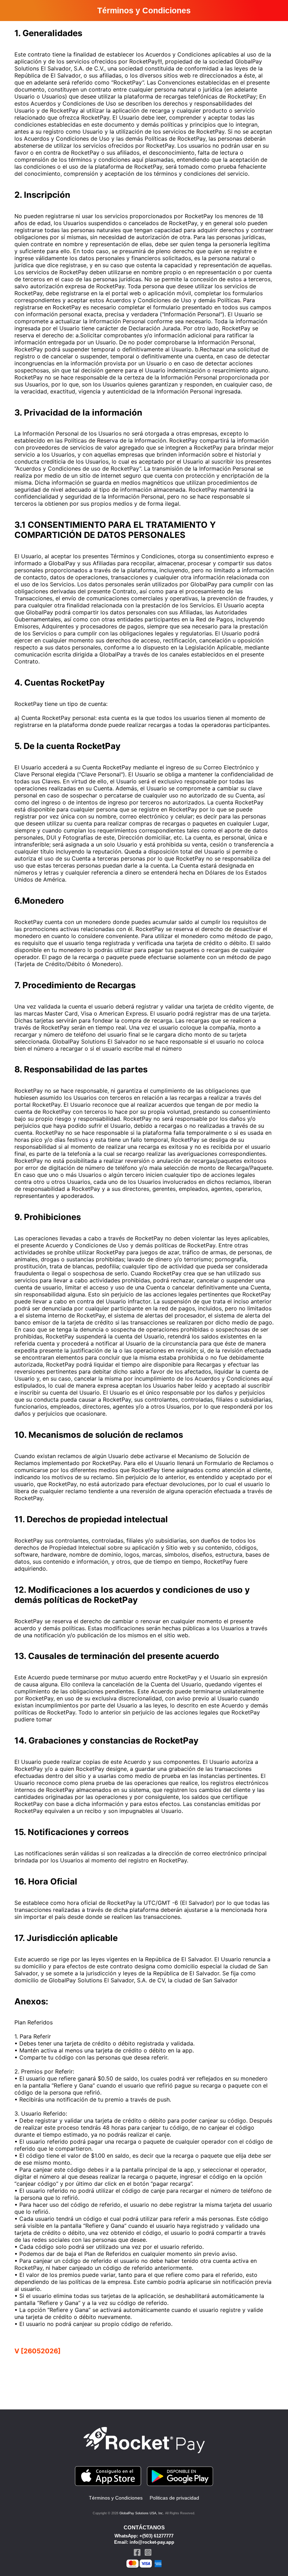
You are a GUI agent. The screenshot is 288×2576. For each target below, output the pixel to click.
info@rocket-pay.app (152, 2542)
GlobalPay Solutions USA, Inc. (142, 2513)
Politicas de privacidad (174, 2498)
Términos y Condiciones (116, 2498)
